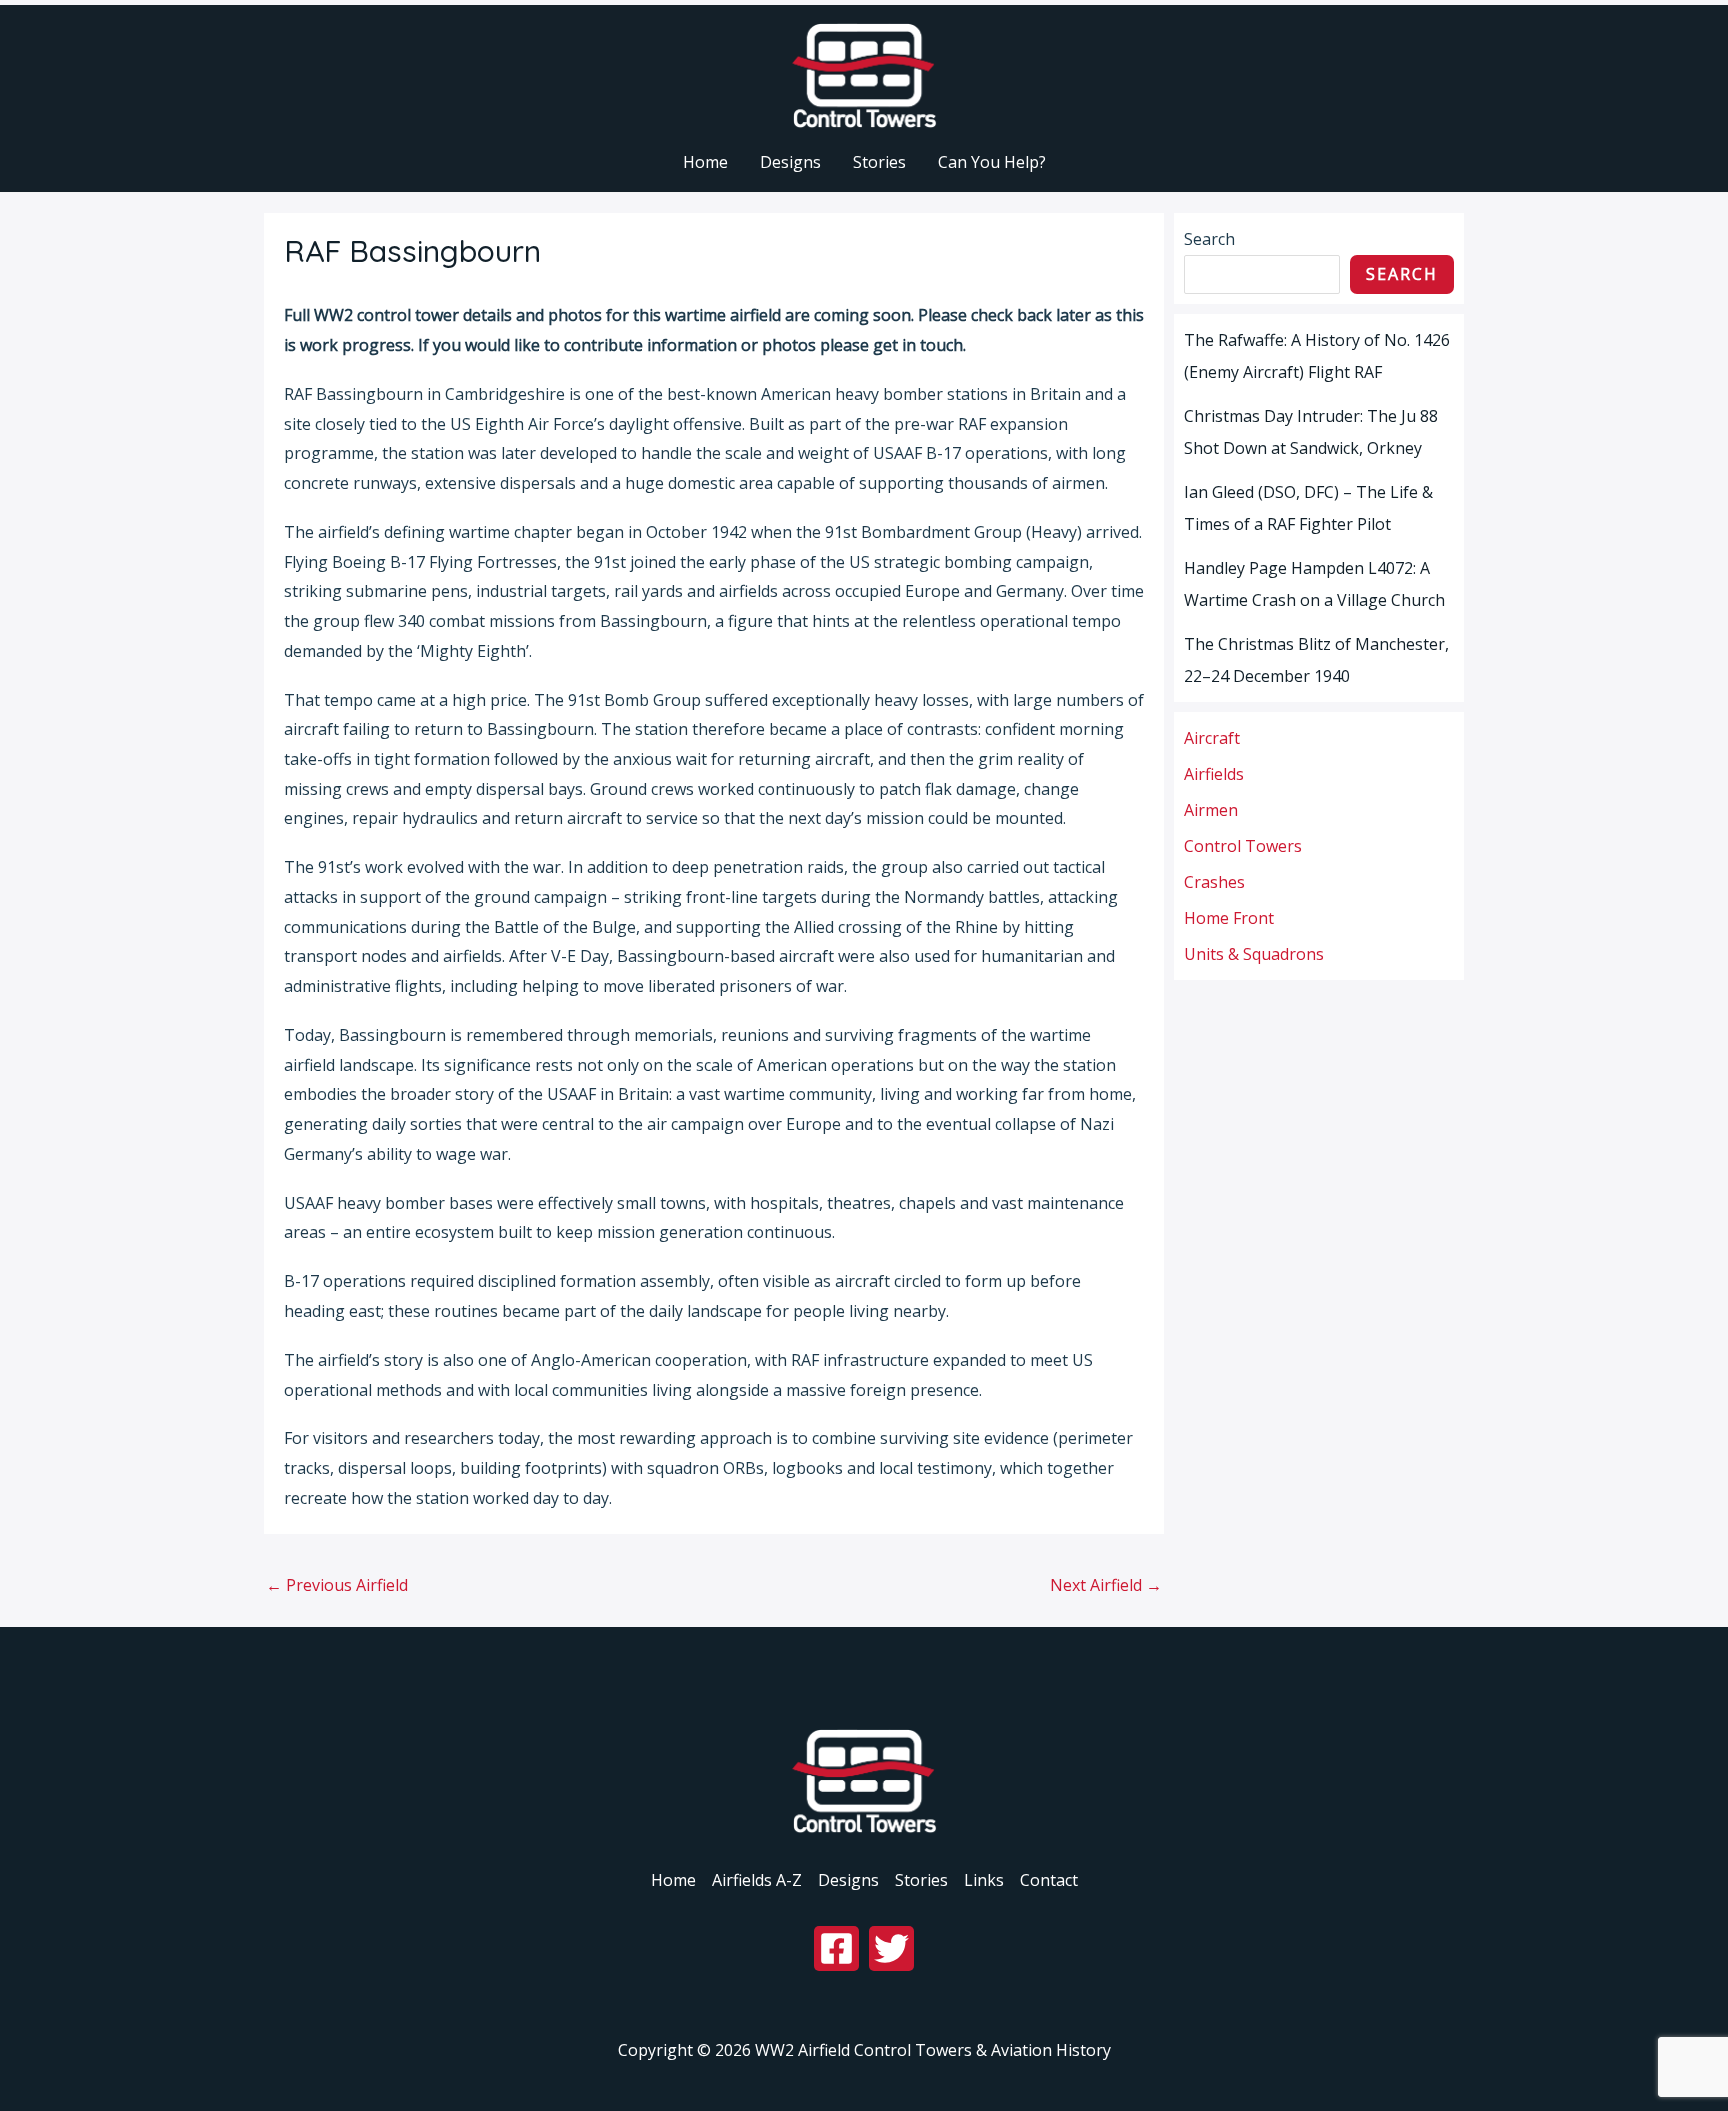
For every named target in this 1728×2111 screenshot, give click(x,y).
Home (673, 1880)
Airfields (1214, 774)
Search (1209, 239)
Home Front (1229, 918)
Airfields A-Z (757, 1880)
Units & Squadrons (1254, 954)
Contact (1049, 1880)
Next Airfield (1106, 1585)
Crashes (1214, 882)
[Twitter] (891, 1948)
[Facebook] (836, 1948)
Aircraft (1212, 738)
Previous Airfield (337, 1585)
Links (984, 1880)
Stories (921, 1880)
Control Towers (1243, 846)
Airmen (1211, 810)
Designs (848, 1880)
